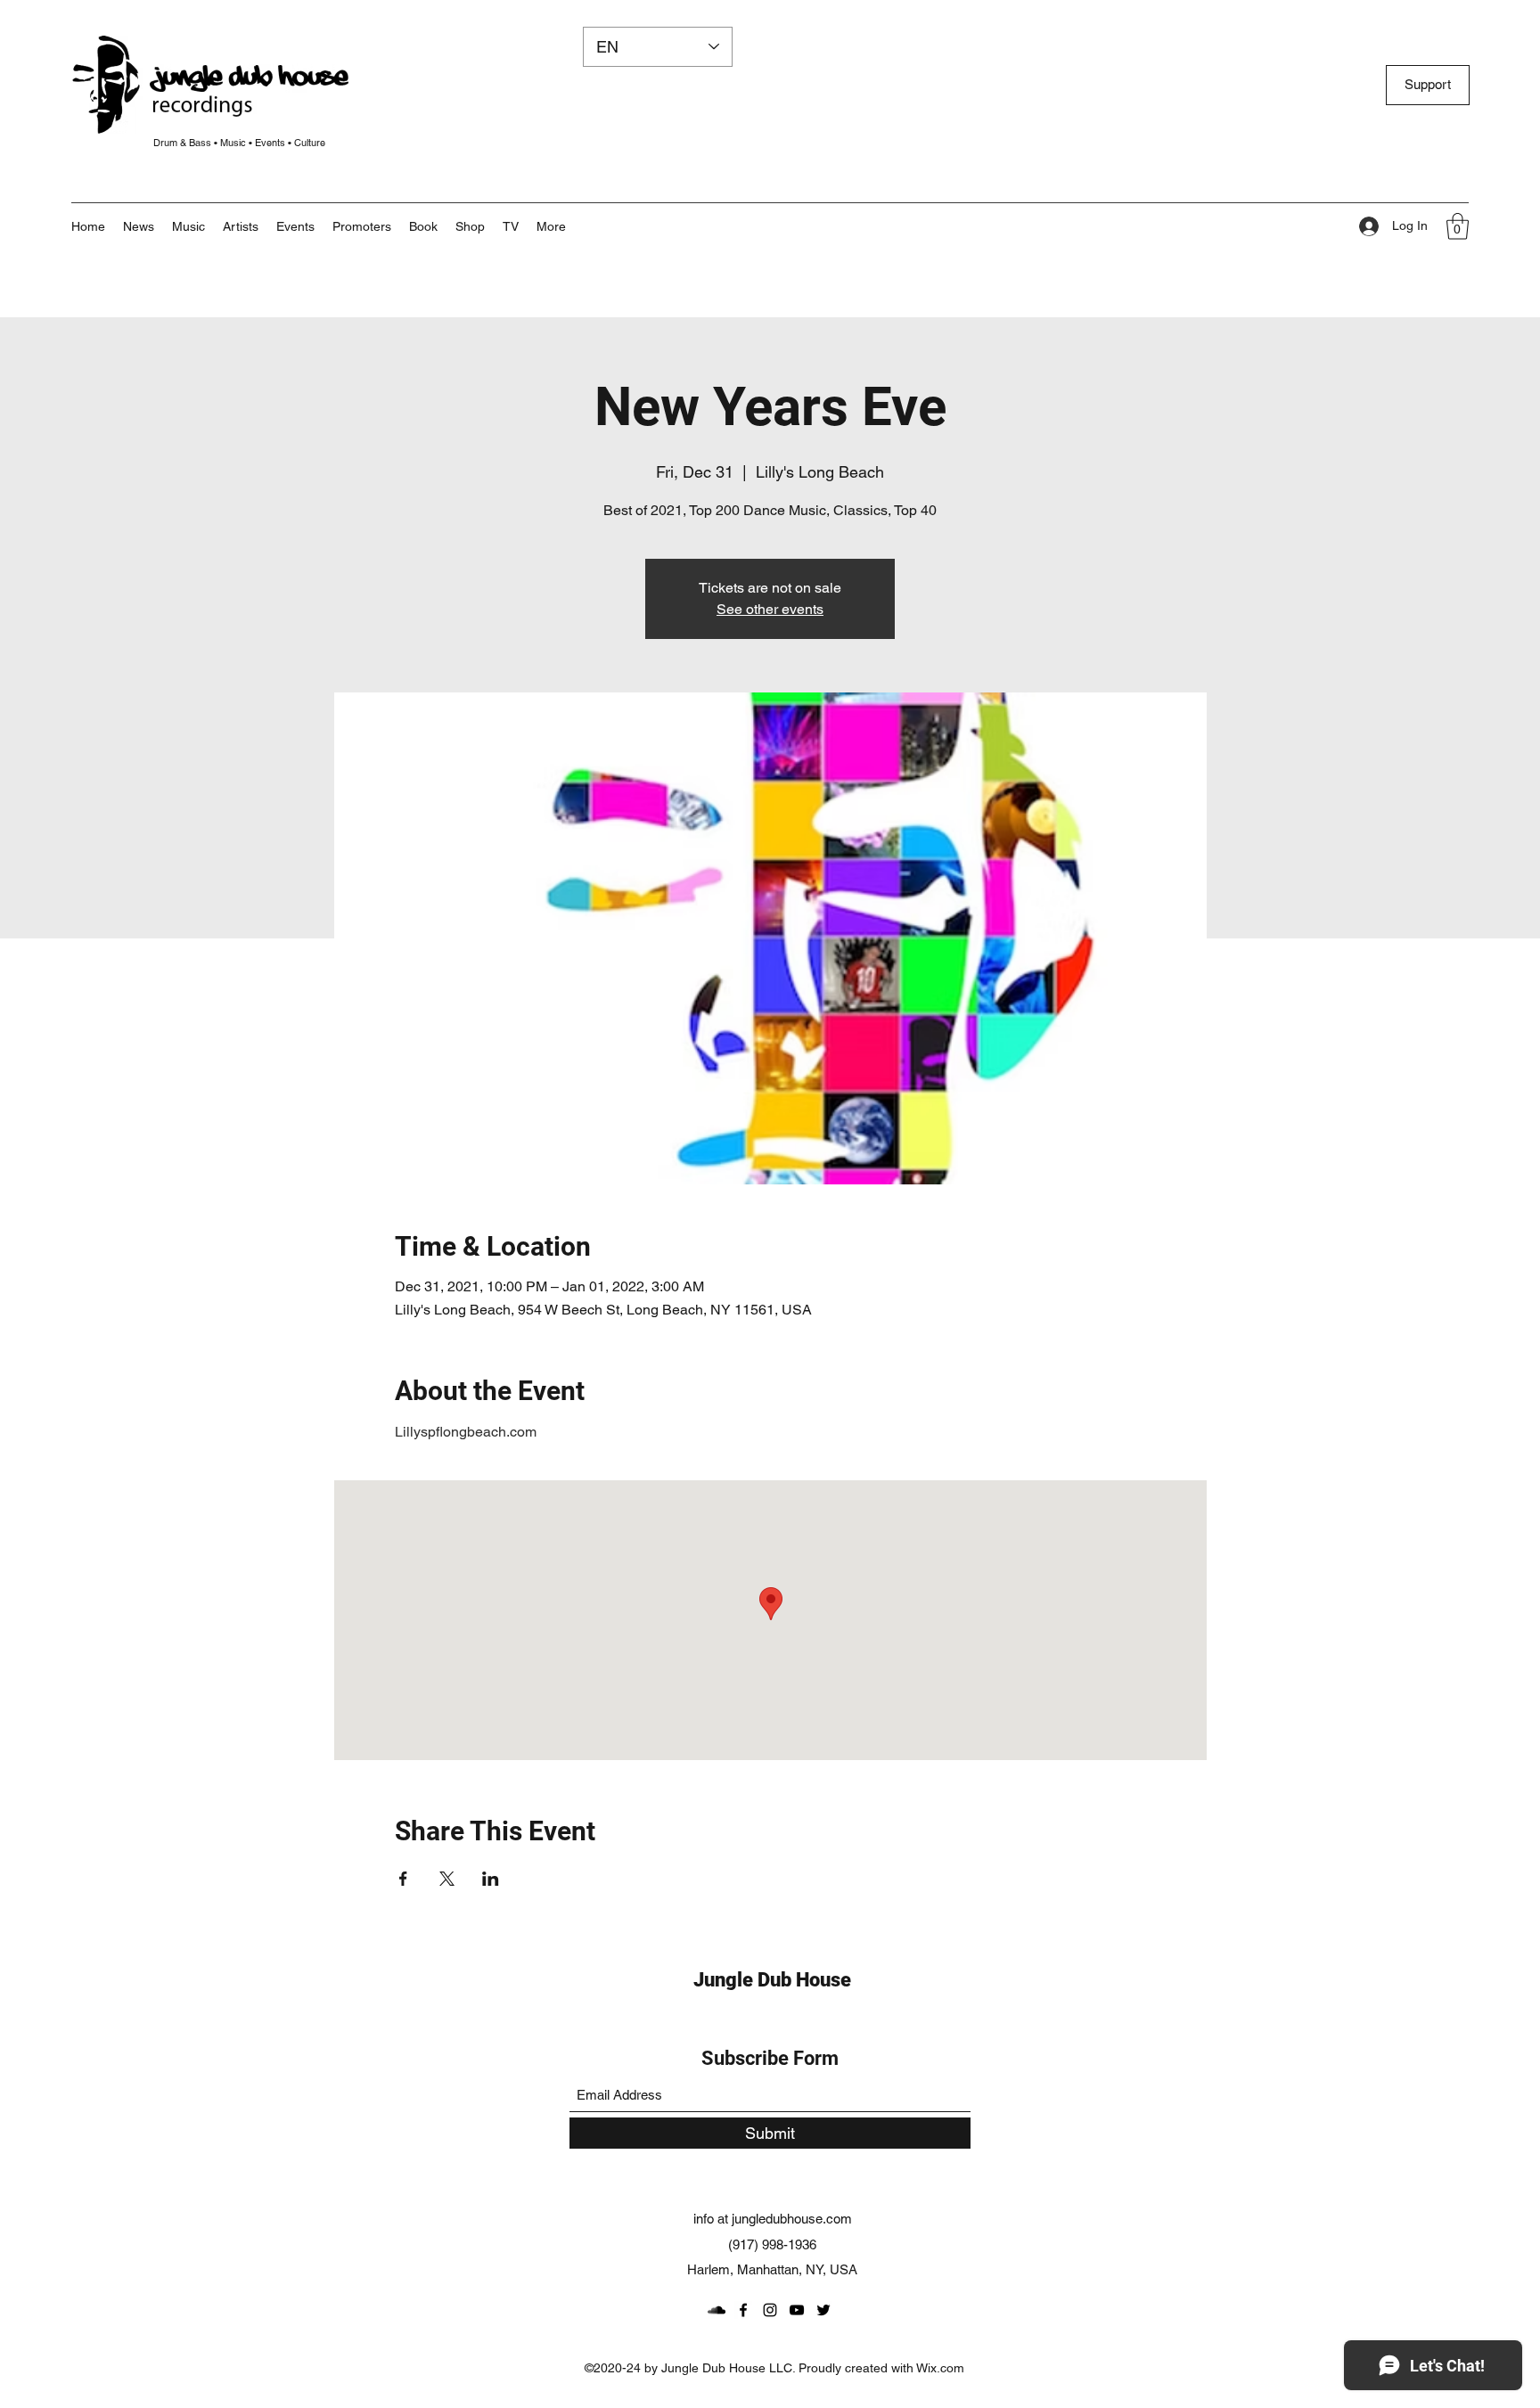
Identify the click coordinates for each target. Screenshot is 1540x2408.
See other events (770, 609)
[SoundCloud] (717, 2310)
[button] (551, 226)
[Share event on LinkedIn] (491, 1879)
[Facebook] (743, 2310)
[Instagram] (770, 2310)
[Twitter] (823, 2310)
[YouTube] (797, 2310)
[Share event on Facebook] (403, 1879)
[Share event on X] (447, 1879)
